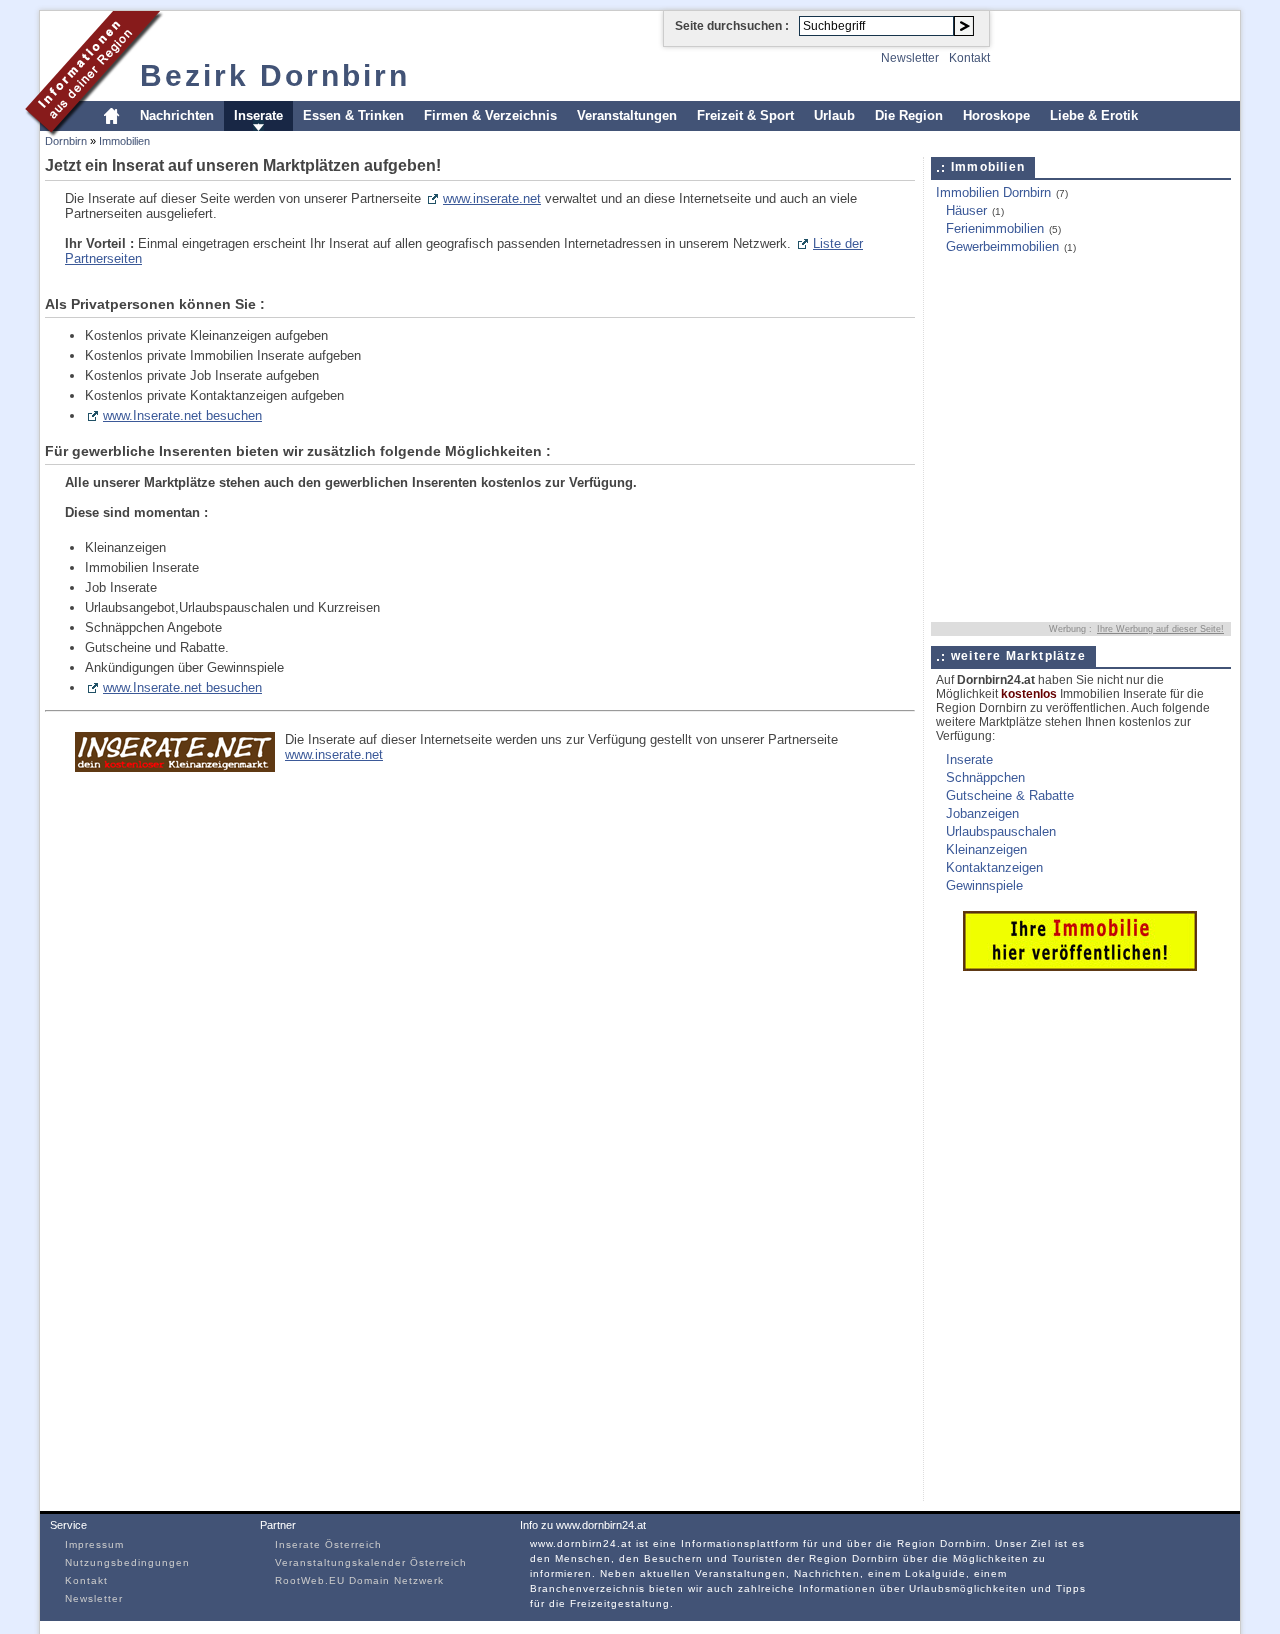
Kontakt (969, 58)
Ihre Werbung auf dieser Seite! (1160, 629)
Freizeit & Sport (745, 115)
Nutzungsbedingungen (127, 1562)
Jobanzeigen (982, 813)
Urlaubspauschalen (1001, 831)
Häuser (966, 210)
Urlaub (834, 115)
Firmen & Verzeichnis (490, 115)
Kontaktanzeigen (994, 867)
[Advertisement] (1056, 317)
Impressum (94, 1544)
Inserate (258, 115)
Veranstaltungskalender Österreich (371, 1562)
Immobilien (124, 141)
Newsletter (910, 58)
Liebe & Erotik (1094, 115)
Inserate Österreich (328, 1544)
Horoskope (996, 115)
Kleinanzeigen (986, 849)
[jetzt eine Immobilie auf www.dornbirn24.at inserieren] (1080, 966)
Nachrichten (177, 115)
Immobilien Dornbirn (993, 192)
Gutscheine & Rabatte (1010, 795)
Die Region (909, 115)
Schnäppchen (985, 777)
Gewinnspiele (984, 885)
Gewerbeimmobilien (1002, 246)
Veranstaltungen (627, 115)
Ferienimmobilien (995, 228)
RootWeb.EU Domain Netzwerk (359, 1580)
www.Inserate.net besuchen (182, 415)
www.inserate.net (492, 198)
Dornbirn (66, 141)
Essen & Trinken (353, 115)
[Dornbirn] (94, 133)
